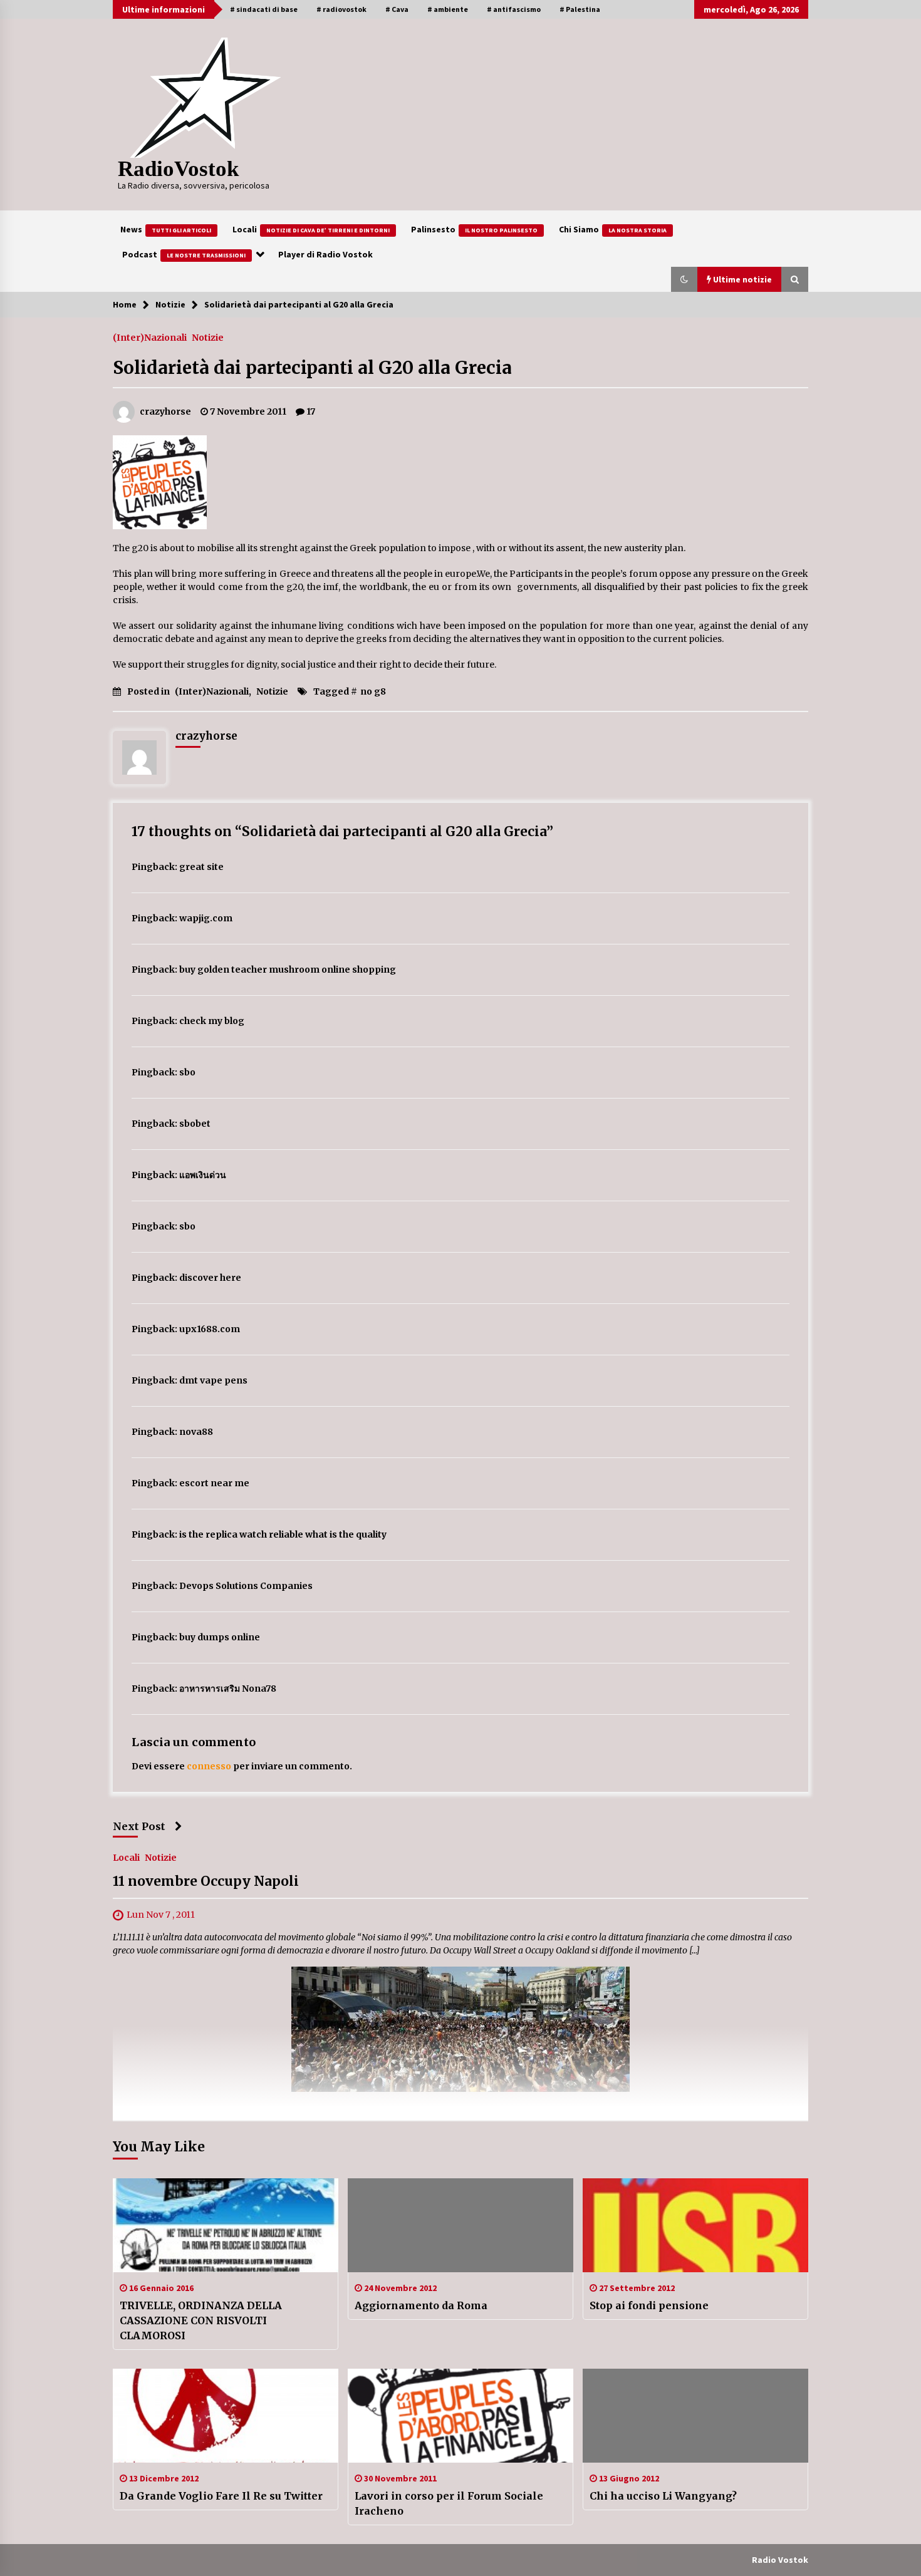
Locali (311, 229)
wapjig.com (206, 918)
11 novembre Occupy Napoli (206, 1882)
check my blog (212, 1021)
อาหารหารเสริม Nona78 (228, 1689)
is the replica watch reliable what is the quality (283, 1534)
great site (201, 867)
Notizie (208, 337)
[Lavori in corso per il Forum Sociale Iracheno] (460, 2416)
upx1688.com (210, 1329)
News (166, 229)
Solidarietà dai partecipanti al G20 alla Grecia (312, 368)
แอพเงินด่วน (203, 1175)
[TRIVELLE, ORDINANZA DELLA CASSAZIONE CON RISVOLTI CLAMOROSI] (226, 2225)
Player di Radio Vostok (325, 254)
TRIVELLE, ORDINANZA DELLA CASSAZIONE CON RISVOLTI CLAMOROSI (201, 2320)
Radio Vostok (780, 2560)
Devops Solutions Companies (246, 1586)
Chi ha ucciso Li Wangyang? (663, 2496)
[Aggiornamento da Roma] (460, 2225)
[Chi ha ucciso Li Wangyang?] (695, 2416)
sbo (187, 1072)
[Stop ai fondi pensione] (695, 2225)
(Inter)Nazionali (150, 337)
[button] (684, 279)
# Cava (397, 9)
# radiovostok (341, 9)
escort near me (214, 1483)
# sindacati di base (264, 9)
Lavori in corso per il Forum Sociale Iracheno (449, 2503)
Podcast (184, 254)
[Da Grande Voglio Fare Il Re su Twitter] (226, 2416)
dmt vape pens (213, 1380)
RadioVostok (178, 169)
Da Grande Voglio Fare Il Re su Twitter (221, 2496)
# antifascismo (514, 9)
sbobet (195, 1124)
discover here (210, 1278)
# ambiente (448, 9)
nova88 (196, 1432)
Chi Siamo (613, 229)
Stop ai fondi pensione (649, 2305)
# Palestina (580, 9)
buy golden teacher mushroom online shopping (288, 970)
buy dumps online (220, 1637)
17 (311, 411)
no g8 (373, 691)
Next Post (139, 1826)
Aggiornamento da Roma (421, 2305)
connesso (209, 1766)
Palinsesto (474, 229)
